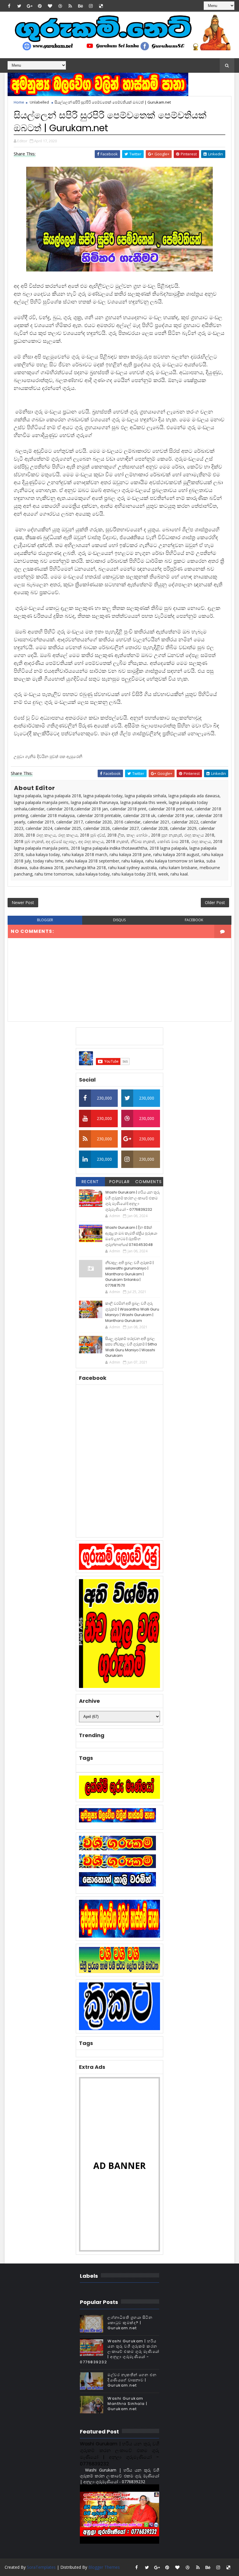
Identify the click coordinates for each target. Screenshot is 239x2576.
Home (19, 102)
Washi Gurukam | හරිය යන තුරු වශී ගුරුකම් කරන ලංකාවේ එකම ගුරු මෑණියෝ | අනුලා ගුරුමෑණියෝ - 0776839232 (132, 1201)
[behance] (80, 6)
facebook (194, 920)
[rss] (70, 6)
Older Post (215, 902)
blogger (45, 920)
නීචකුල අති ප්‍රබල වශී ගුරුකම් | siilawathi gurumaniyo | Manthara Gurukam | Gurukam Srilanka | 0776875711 (129, 1274)
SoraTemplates (41, 2567)
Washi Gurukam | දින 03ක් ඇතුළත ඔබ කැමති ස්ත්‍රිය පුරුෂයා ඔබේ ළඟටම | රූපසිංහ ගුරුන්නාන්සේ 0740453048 (131, 1236)
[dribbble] (60, 6)
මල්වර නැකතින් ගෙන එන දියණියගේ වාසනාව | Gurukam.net (132, 2380)
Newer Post (23, 902)
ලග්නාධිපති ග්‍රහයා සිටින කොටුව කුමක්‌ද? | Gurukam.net (130, 2323)
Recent (90, 1182)
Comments (149, 1182)
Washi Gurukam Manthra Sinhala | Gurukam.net (128, 2404)
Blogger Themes (104, 2567)
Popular (120, 1182)
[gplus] (29, 6)
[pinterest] (40, 6)
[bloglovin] (50, 6)
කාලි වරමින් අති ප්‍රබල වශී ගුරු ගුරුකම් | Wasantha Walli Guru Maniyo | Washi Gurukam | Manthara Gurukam (132, 1312)
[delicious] (101, 6)
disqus (119, 920)
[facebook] (9, 6)
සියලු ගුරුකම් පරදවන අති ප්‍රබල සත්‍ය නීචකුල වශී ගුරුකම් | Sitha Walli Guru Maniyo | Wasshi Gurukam (131, 1347)
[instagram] (91, 6)
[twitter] (19, 6)
